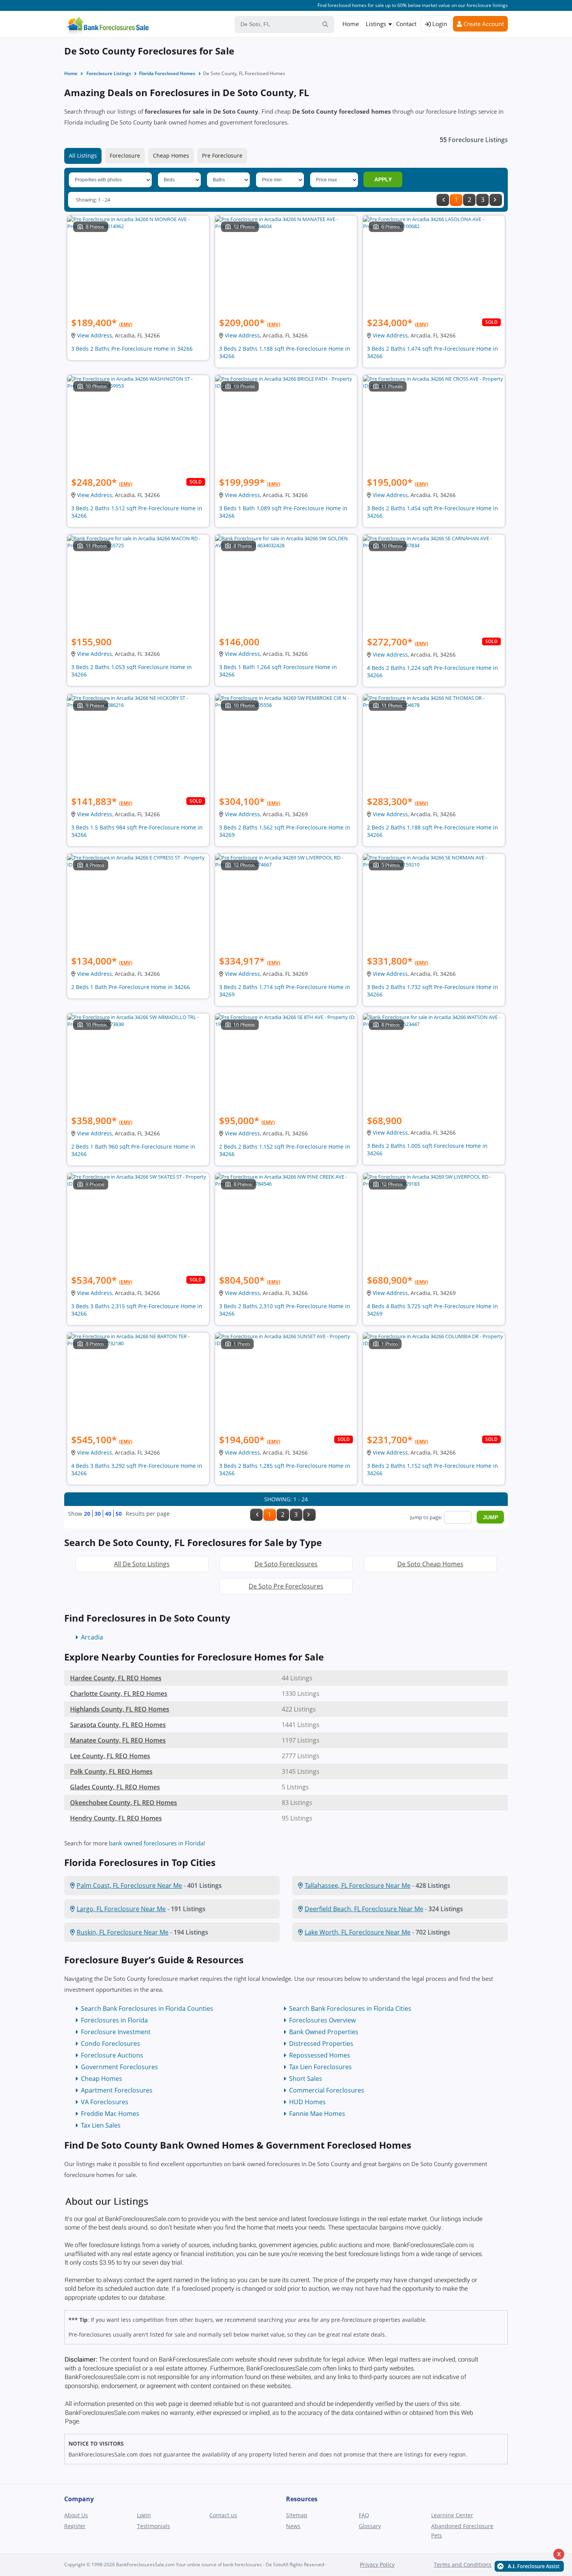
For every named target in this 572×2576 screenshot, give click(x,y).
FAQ (364, 2515)
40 (108, 1514)
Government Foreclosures (119, 2067)
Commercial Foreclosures (327, 2090)
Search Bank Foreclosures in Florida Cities (350, 2008)
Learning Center (452, 2515)
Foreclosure (125, 156)
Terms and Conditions (463, 2565)
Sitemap (297, 2515)
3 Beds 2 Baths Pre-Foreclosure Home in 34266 (132, 349)
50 (119, 1514)
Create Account (483, 24)
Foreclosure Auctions (112, 2055)
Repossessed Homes (320, 2055)
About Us (76, 2515)
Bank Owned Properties (324, 2032)
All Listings (83, 156)
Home (351, 24)
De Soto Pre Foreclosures (286, 1586)
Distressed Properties (321, 2044)
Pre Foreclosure (222, 156)
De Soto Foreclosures (286, 1564)
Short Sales (306, 2079)
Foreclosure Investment (116, 2032)
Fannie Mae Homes (317, 2114)
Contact (406, 24)
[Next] (496, 200)
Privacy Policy (377, 2565)
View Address (95, 335)
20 (87, 1514)
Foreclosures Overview (322, 2020)
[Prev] (443, 200)
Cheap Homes (171, 156)
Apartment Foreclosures (117, 2090)
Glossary (370, 2526)
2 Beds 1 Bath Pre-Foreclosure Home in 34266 (131, 987)
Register (75, 2526)
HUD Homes (307, 2102)
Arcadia (92, 1637)
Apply (383, 179)
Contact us (223, 2515)
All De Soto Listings (142, 1564)
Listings (376, 24)
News (293, 2526)
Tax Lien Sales (101, 2125)
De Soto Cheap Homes (430, 1564)
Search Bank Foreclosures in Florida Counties (147, 2008)
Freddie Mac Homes (110, 2114)
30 (98, 1514)
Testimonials (154, 2526)
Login (439, 24)
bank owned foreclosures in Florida (156, 1843)
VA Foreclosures (105, 2102)
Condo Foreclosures (111, 2044)
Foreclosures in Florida (114, 2020)
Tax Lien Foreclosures (320, 2067)
